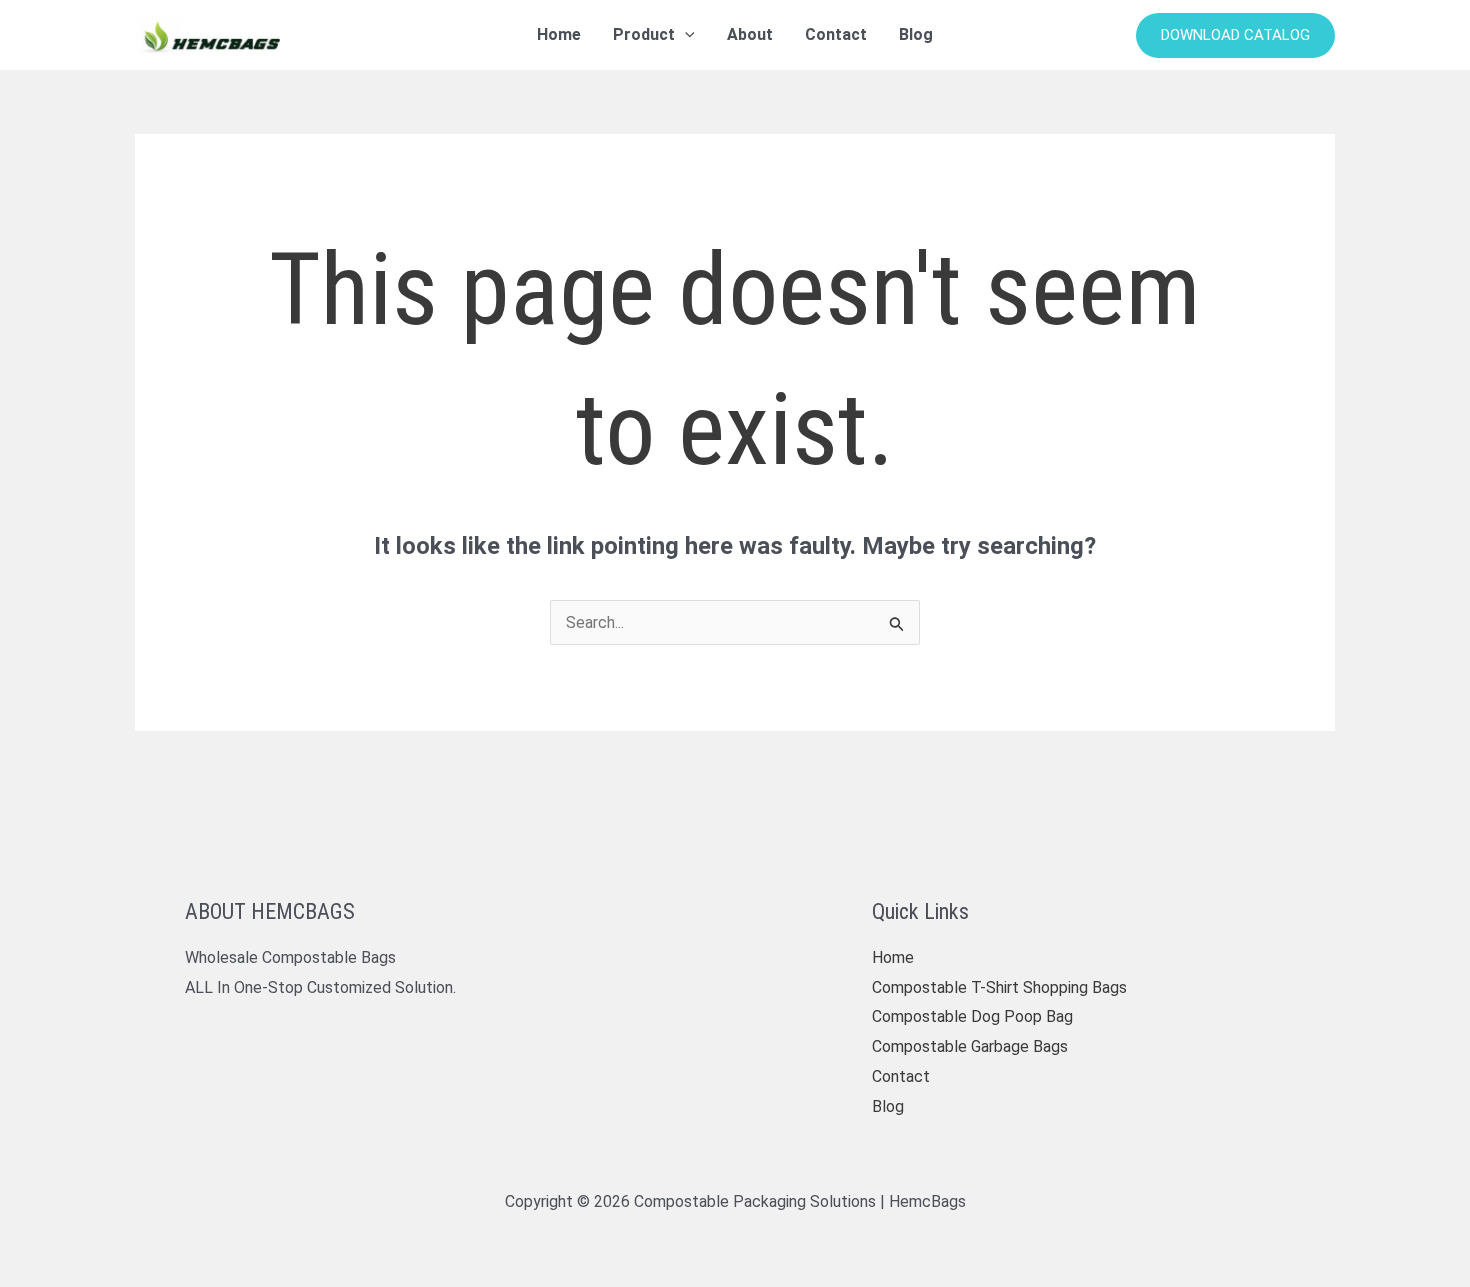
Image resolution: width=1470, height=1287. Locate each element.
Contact (901, 1076)
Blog (888, 1106)
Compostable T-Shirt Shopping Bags (999, 987)
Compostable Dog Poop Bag (972, 1016)
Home (893, 957)
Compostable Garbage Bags (970, 1046)
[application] (685, 35)
